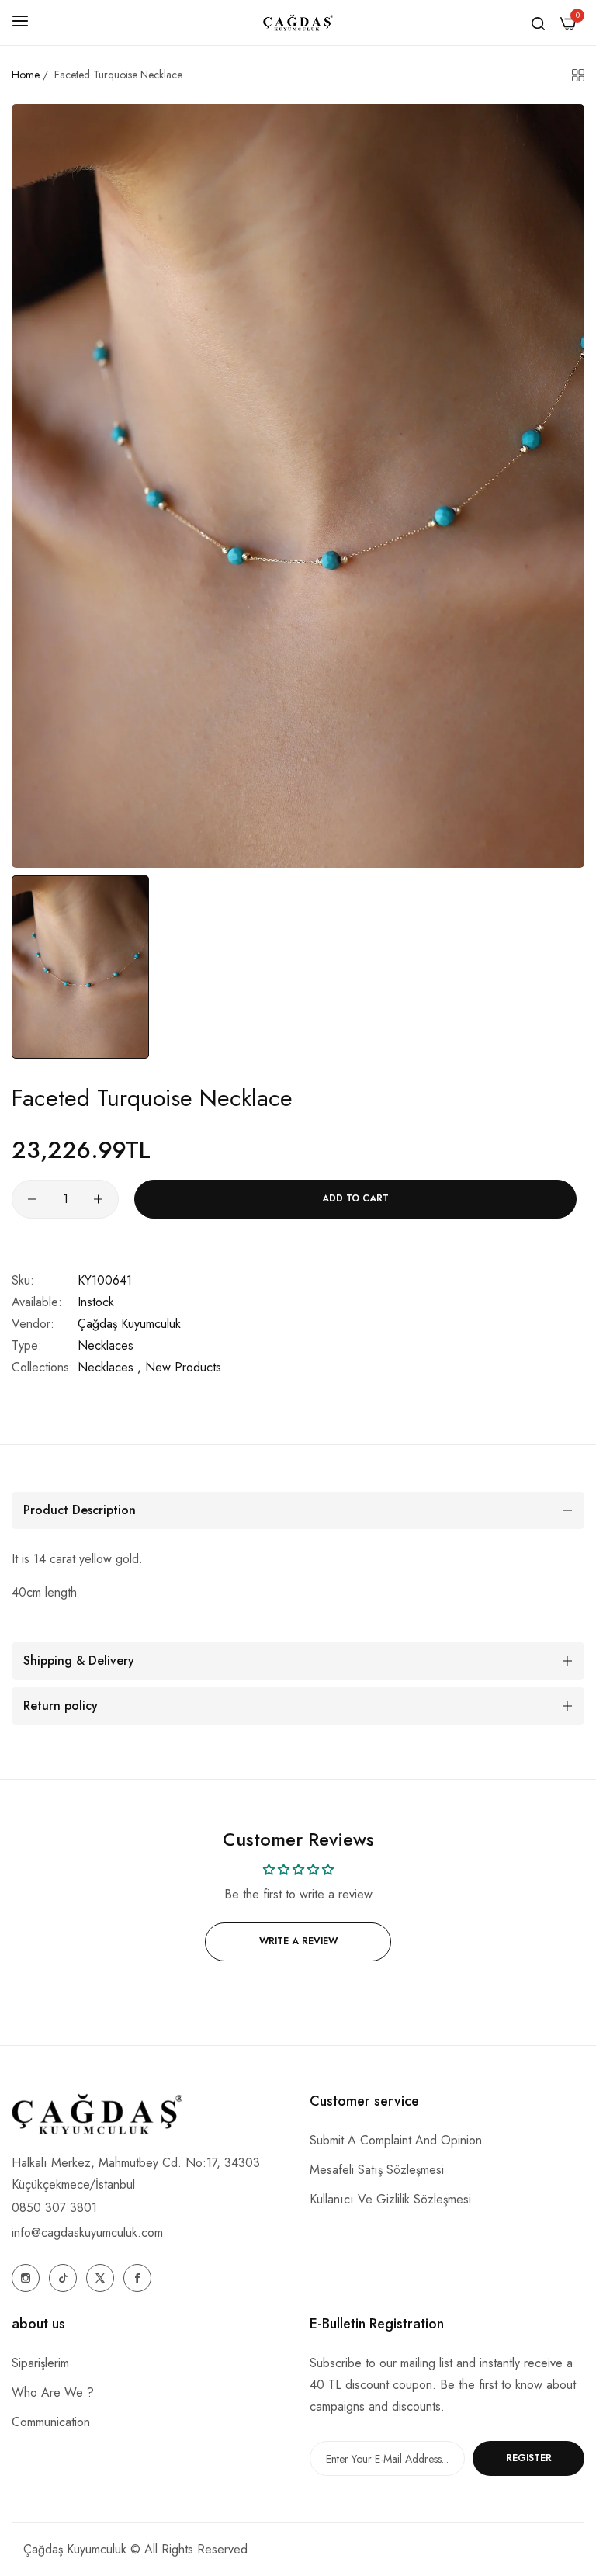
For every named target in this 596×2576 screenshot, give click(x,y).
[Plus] (98, 1199)
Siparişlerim (40, 2363)
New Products (183, 1367)
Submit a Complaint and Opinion (396, 2140)
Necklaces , (109, 1367)
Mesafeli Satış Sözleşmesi (377, 2170)
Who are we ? (53, 2392)
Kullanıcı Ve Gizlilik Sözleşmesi (390, 2199)
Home (26, 75)
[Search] (538, 23)
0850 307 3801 (54, 2208)
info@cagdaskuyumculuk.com (87, 2233)
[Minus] (32, 1199)
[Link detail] (26, 2278)
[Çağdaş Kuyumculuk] (298, 23)
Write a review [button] (298, 1941)
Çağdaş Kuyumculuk (129, 1324)
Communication (51, 2422)
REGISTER (529, 2458)
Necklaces (106, 1345)
